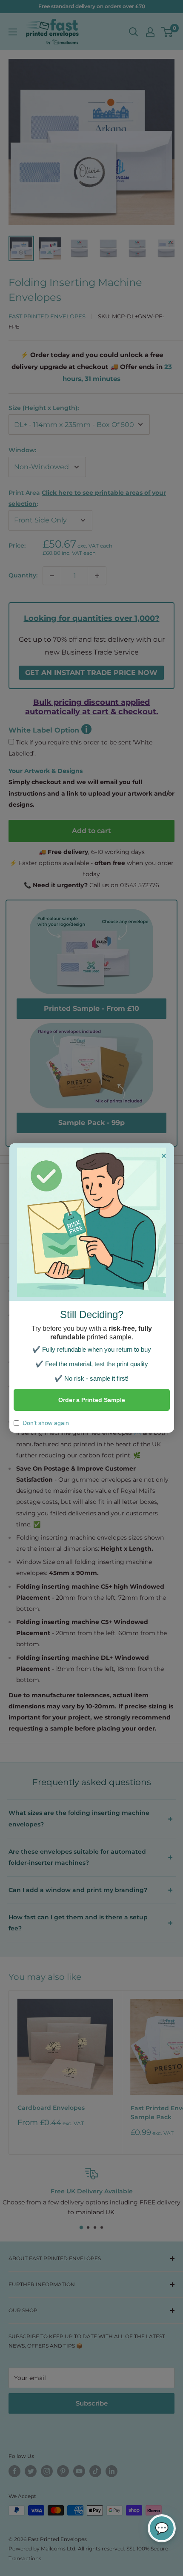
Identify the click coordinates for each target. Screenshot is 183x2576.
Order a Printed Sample (92, 1400)
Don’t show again (46, 1423)
